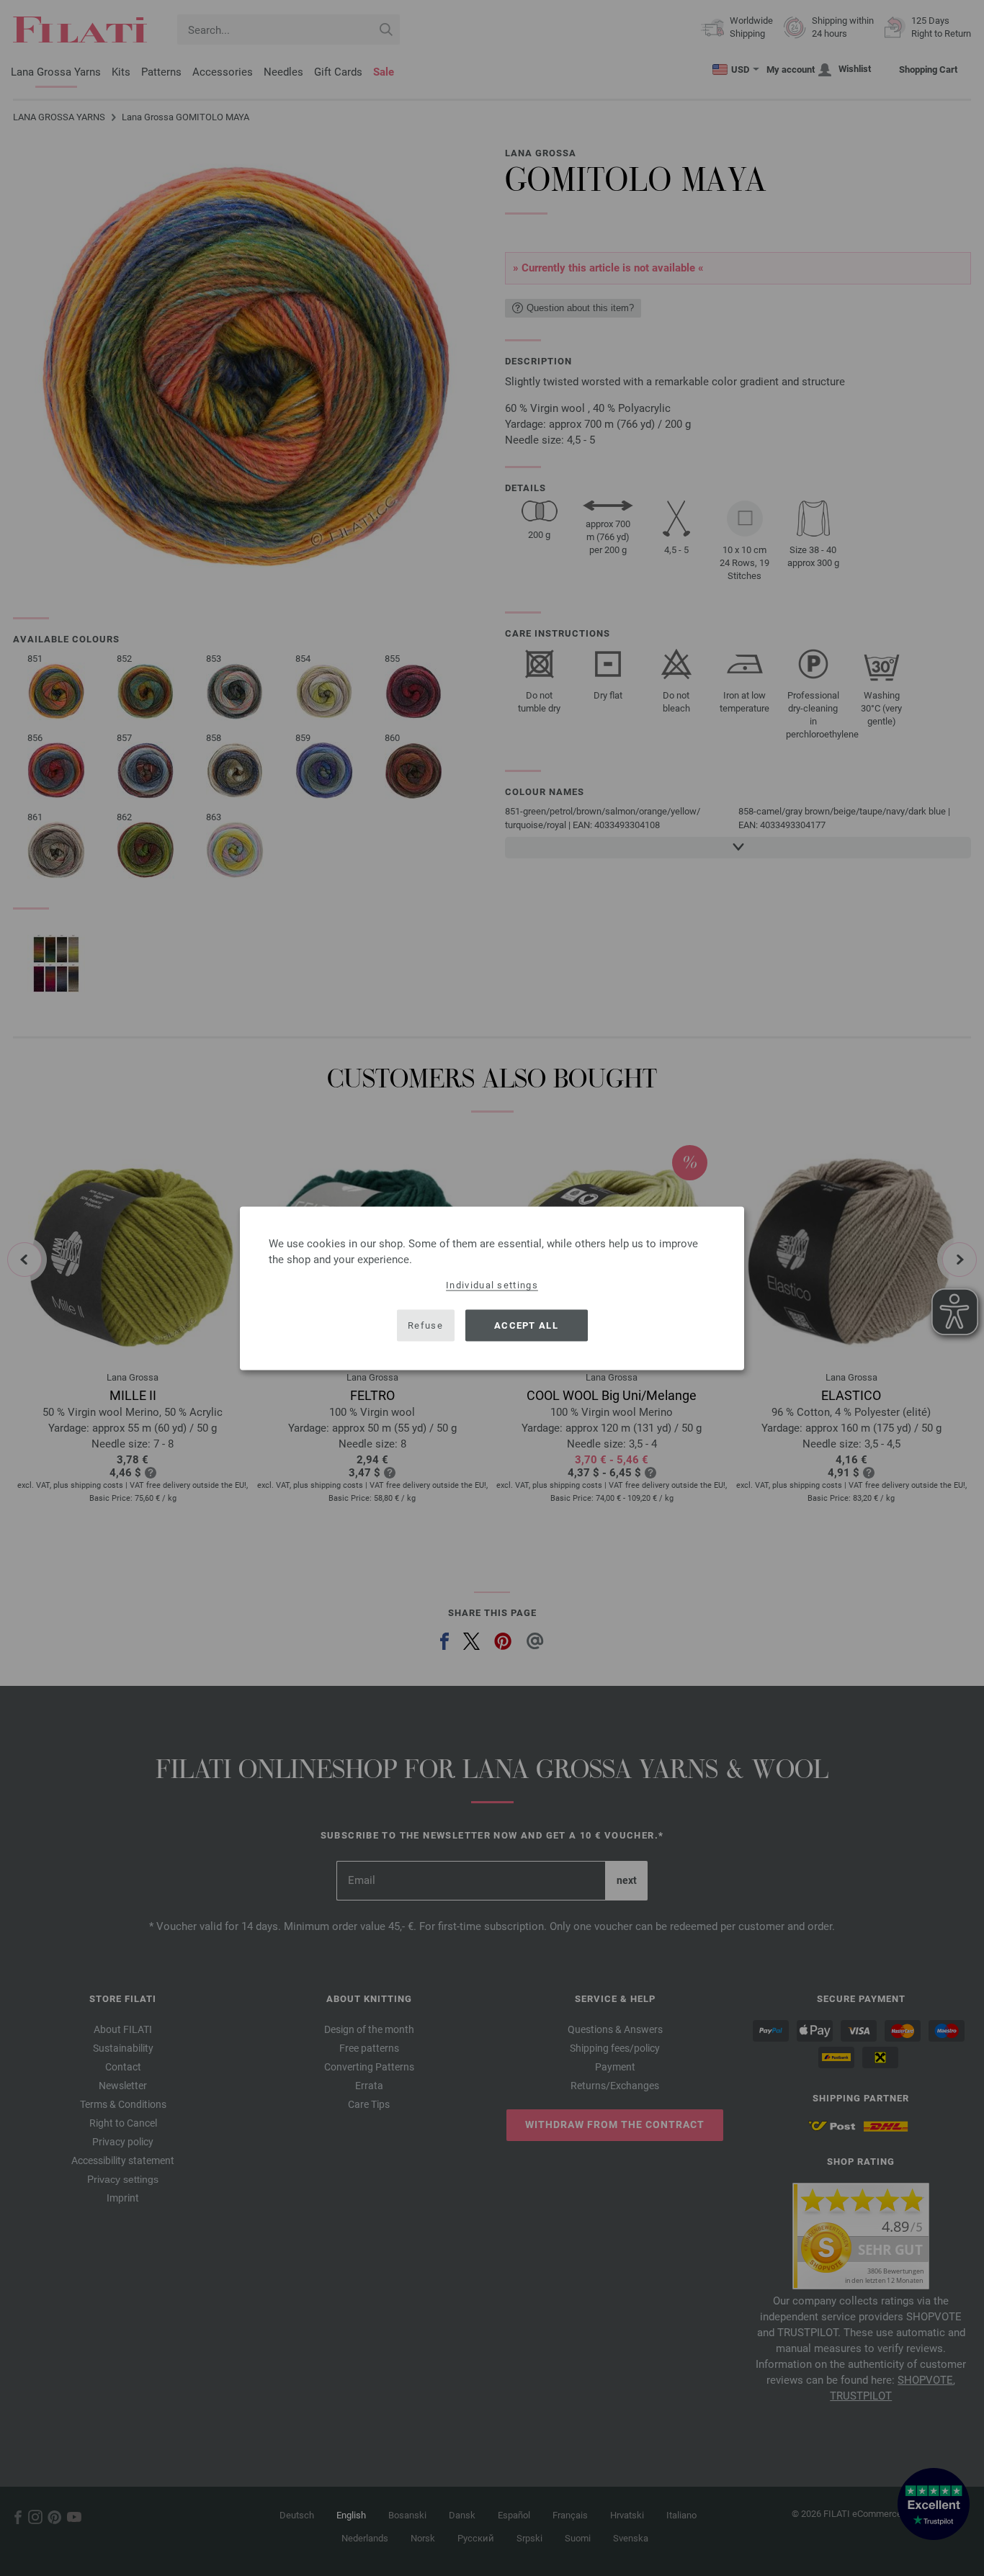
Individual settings (492, 1284)
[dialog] (492, 1288)
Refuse (425, 1325)
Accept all (526, 1325)
